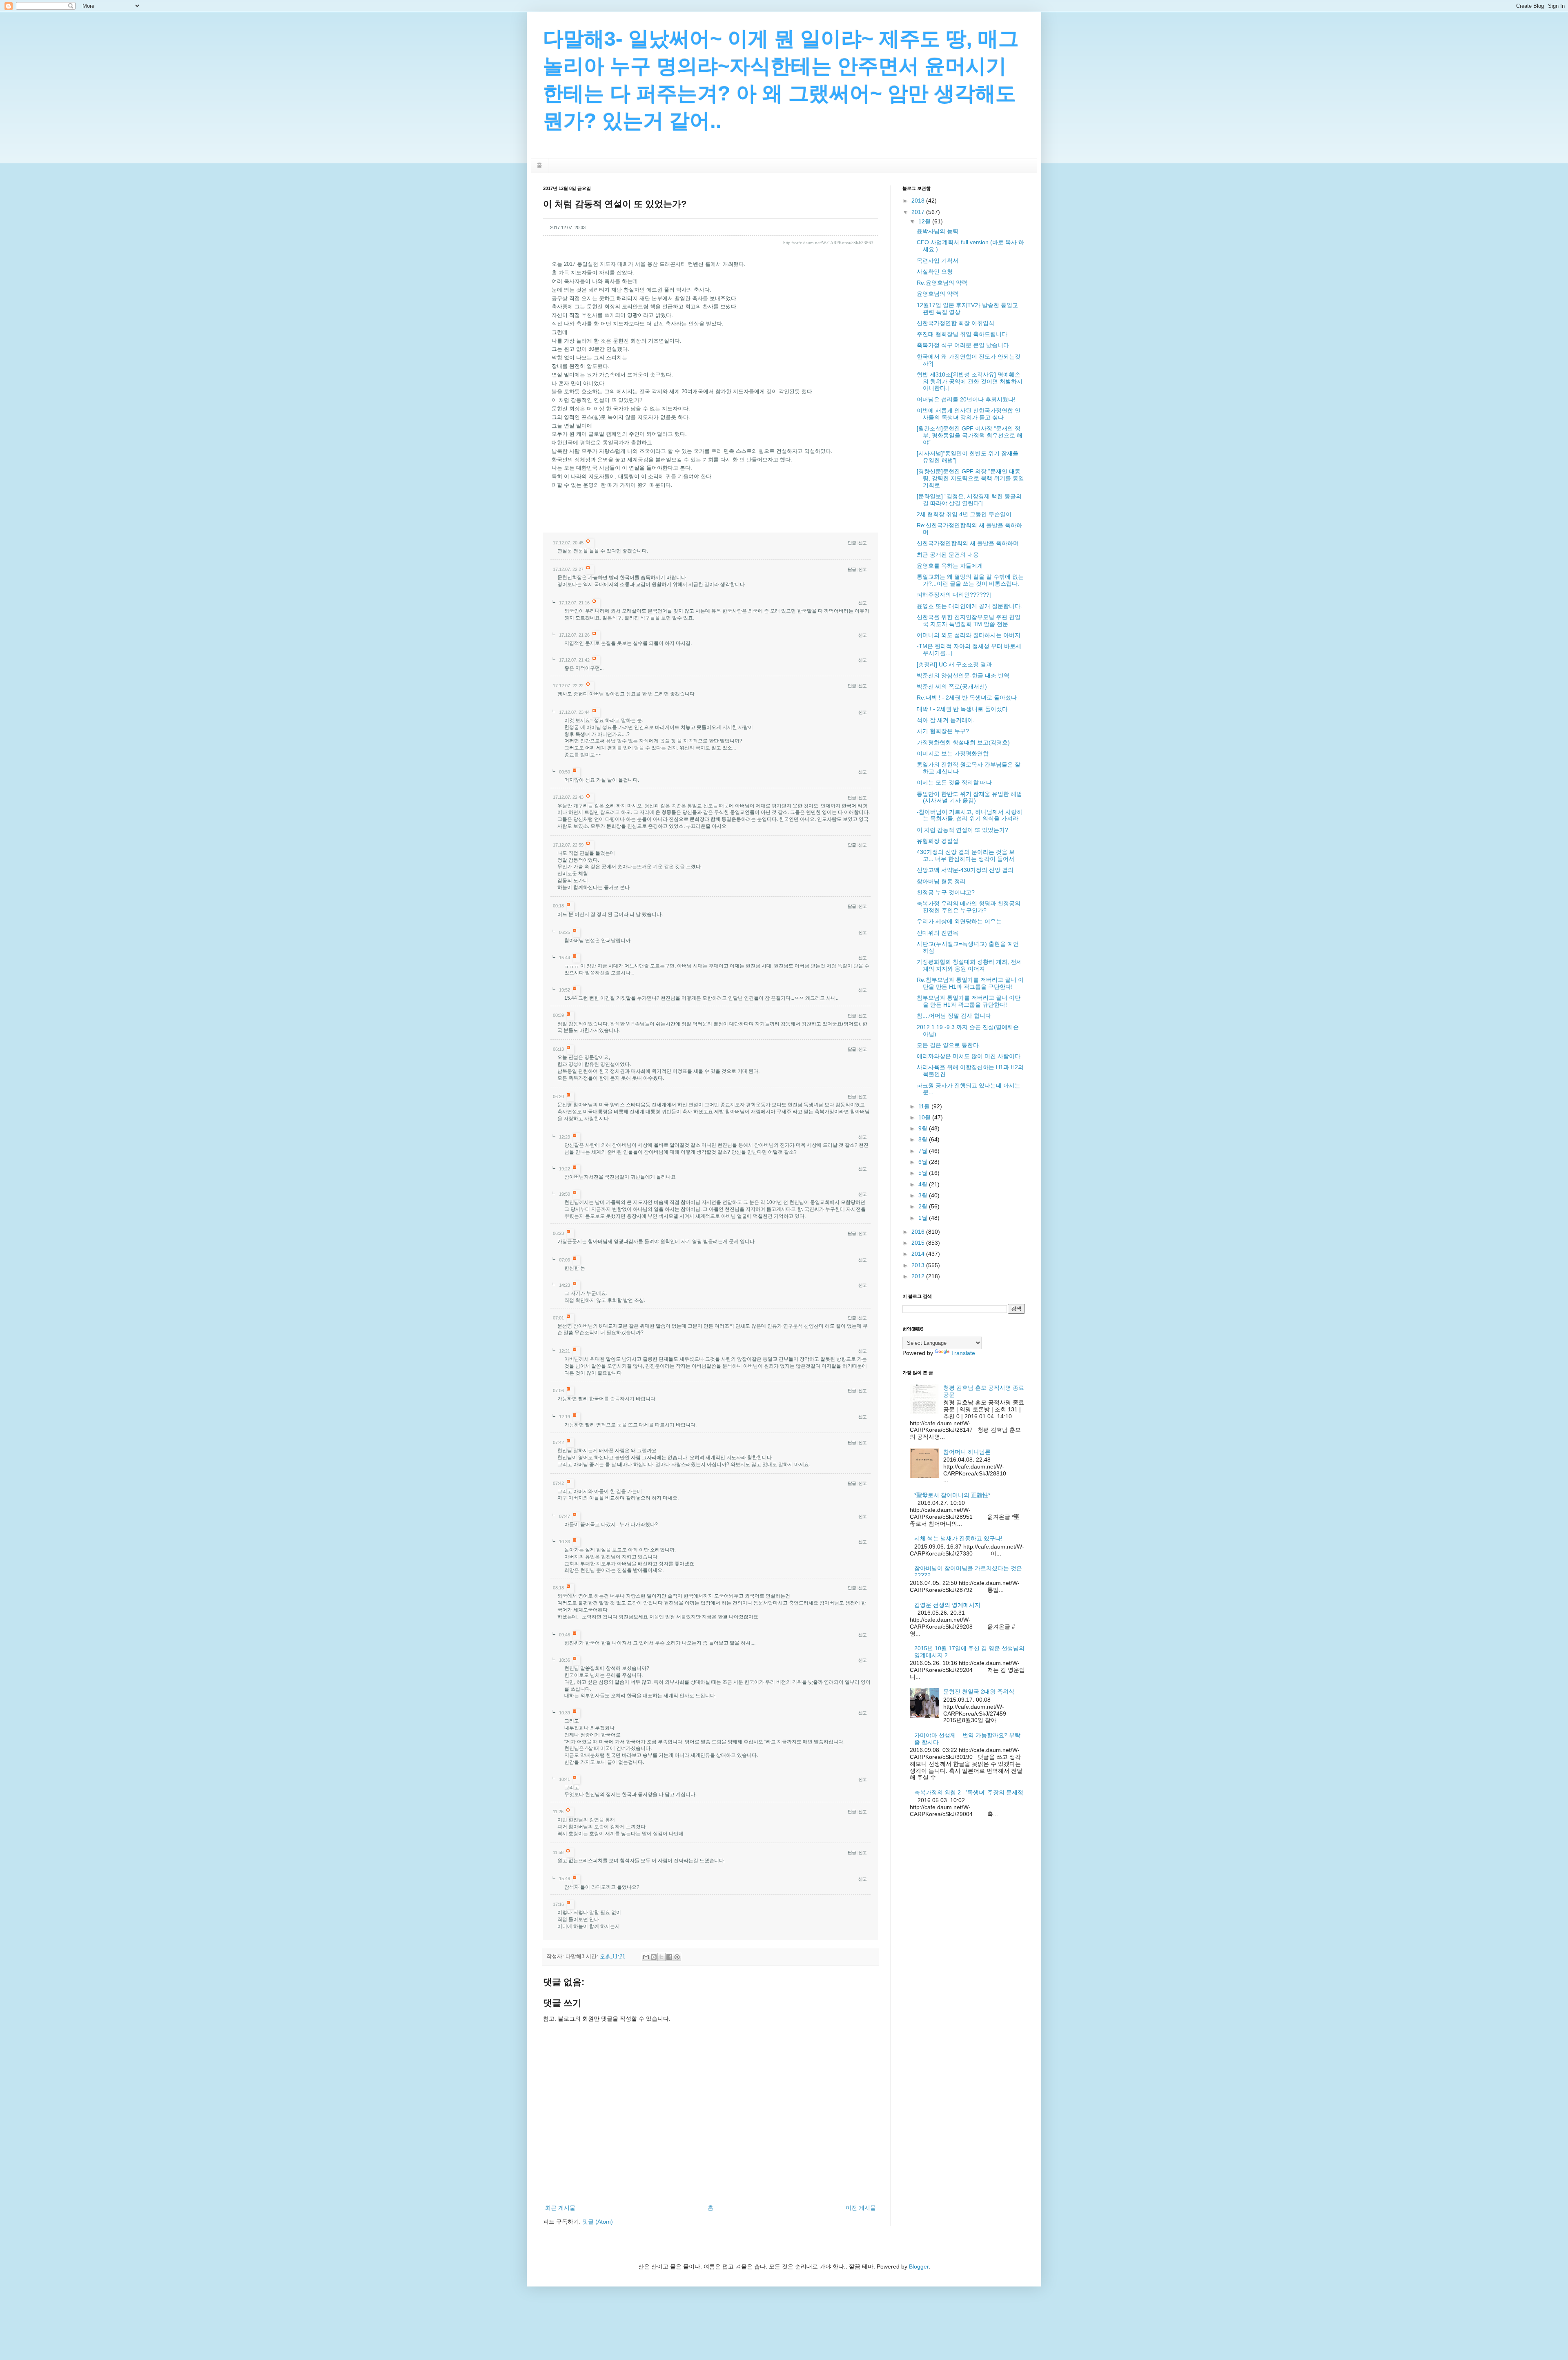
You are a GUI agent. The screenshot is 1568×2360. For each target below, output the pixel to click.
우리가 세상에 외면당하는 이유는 (959, 921)
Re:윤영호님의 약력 (942, 283)
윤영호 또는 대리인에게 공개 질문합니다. (969, 606)
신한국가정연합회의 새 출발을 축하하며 (968, 543)
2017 (919, 212)
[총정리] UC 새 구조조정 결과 (954, 664)
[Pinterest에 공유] (677, 1957)
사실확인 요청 (935, 272)
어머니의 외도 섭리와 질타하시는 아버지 (969, 635)
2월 (924, 1206)
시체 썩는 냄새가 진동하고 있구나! (958, 1538)
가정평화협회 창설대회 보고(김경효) (963, 742)
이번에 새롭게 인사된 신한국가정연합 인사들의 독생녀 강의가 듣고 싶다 (969, 414)
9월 (924, 1128)
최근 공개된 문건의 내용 (948, 555)
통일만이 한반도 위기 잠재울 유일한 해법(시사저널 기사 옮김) (969, 797)
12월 (925, 221)
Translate (963, 1353)
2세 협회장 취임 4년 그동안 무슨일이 (964, 514)
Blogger (919, 2266)
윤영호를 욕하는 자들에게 (950, 566)
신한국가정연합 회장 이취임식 (955, 323)
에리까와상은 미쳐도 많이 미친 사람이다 (969, 1056)
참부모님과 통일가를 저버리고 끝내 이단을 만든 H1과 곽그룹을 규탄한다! (969, 1001)
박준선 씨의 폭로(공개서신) (952, 686)
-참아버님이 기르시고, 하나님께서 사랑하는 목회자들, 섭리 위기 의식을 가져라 (970, 815)
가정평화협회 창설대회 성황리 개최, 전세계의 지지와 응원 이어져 (969, 965)
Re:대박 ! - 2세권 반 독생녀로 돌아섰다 (967, 698)
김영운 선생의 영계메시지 (947, 1605)
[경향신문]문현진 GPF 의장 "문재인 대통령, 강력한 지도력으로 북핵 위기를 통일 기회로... (970, 478)
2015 (919, 1243)
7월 (924, 1151)
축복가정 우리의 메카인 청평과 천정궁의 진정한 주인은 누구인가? (969, 907)
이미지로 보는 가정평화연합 (953, 753)
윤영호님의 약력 (938, 294)
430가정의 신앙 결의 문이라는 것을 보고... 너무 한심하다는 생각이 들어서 (966, 855)
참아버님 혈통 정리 (941, 881)
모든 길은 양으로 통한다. (949, 1045)
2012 (919, 1276)
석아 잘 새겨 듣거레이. (946, 720)
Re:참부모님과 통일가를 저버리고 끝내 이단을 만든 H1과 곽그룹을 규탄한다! (970, 983)
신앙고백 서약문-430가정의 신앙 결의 (965, 870)
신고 (862, 543)
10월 (925, 1117)
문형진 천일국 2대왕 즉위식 (979, 1691)
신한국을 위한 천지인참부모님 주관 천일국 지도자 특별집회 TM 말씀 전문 (969, 621)
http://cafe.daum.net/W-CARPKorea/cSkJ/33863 (828, 243)
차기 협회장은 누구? (943, 731)
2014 (919, 1254)
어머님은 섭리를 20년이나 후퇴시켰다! (966, 399)
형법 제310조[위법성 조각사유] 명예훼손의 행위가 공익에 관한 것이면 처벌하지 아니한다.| (970, 381)
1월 (924, 1218)
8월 (924, 1139)
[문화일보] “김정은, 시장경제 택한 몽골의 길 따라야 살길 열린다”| (969, 500)
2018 (919, 201)
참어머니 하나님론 (967, 1452)
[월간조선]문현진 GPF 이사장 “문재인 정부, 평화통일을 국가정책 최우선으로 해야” (970, 435)
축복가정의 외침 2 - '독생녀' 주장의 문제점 (969, 1792)
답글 (852, 543)
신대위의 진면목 (938, 933)
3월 (924, 1195)
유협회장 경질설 (938, 841)
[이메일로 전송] (646, 1957)
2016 (919, 1232)
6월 (924, 1162)
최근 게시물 (560, 2208)
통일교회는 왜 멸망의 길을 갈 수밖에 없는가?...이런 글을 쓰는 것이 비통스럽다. (970, 580)
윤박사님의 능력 (938, 231)
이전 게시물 (861, 2208)
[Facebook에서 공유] (669, 1957)
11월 (925, 1106)
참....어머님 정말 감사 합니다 (954, 1016)
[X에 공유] (661, 1957)
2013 (919, 1265)
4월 (924, 1184)
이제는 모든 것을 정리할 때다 (954, 782)
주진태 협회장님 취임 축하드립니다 (962, 334)
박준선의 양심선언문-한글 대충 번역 (963, 675)
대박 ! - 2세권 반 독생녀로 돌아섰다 (962, 709)
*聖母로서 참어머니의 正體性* (952, 1495)
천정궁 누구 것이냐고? (946, 892)
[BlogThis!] (654, 1957)
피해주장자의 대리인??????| (954, 595)
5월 (924, 1173)
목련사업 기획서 (938, 261)
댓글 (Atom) (598, 2222)
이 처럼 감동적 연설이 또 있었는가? (962, 830)
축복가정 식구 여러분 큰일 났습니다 (963, 345)
